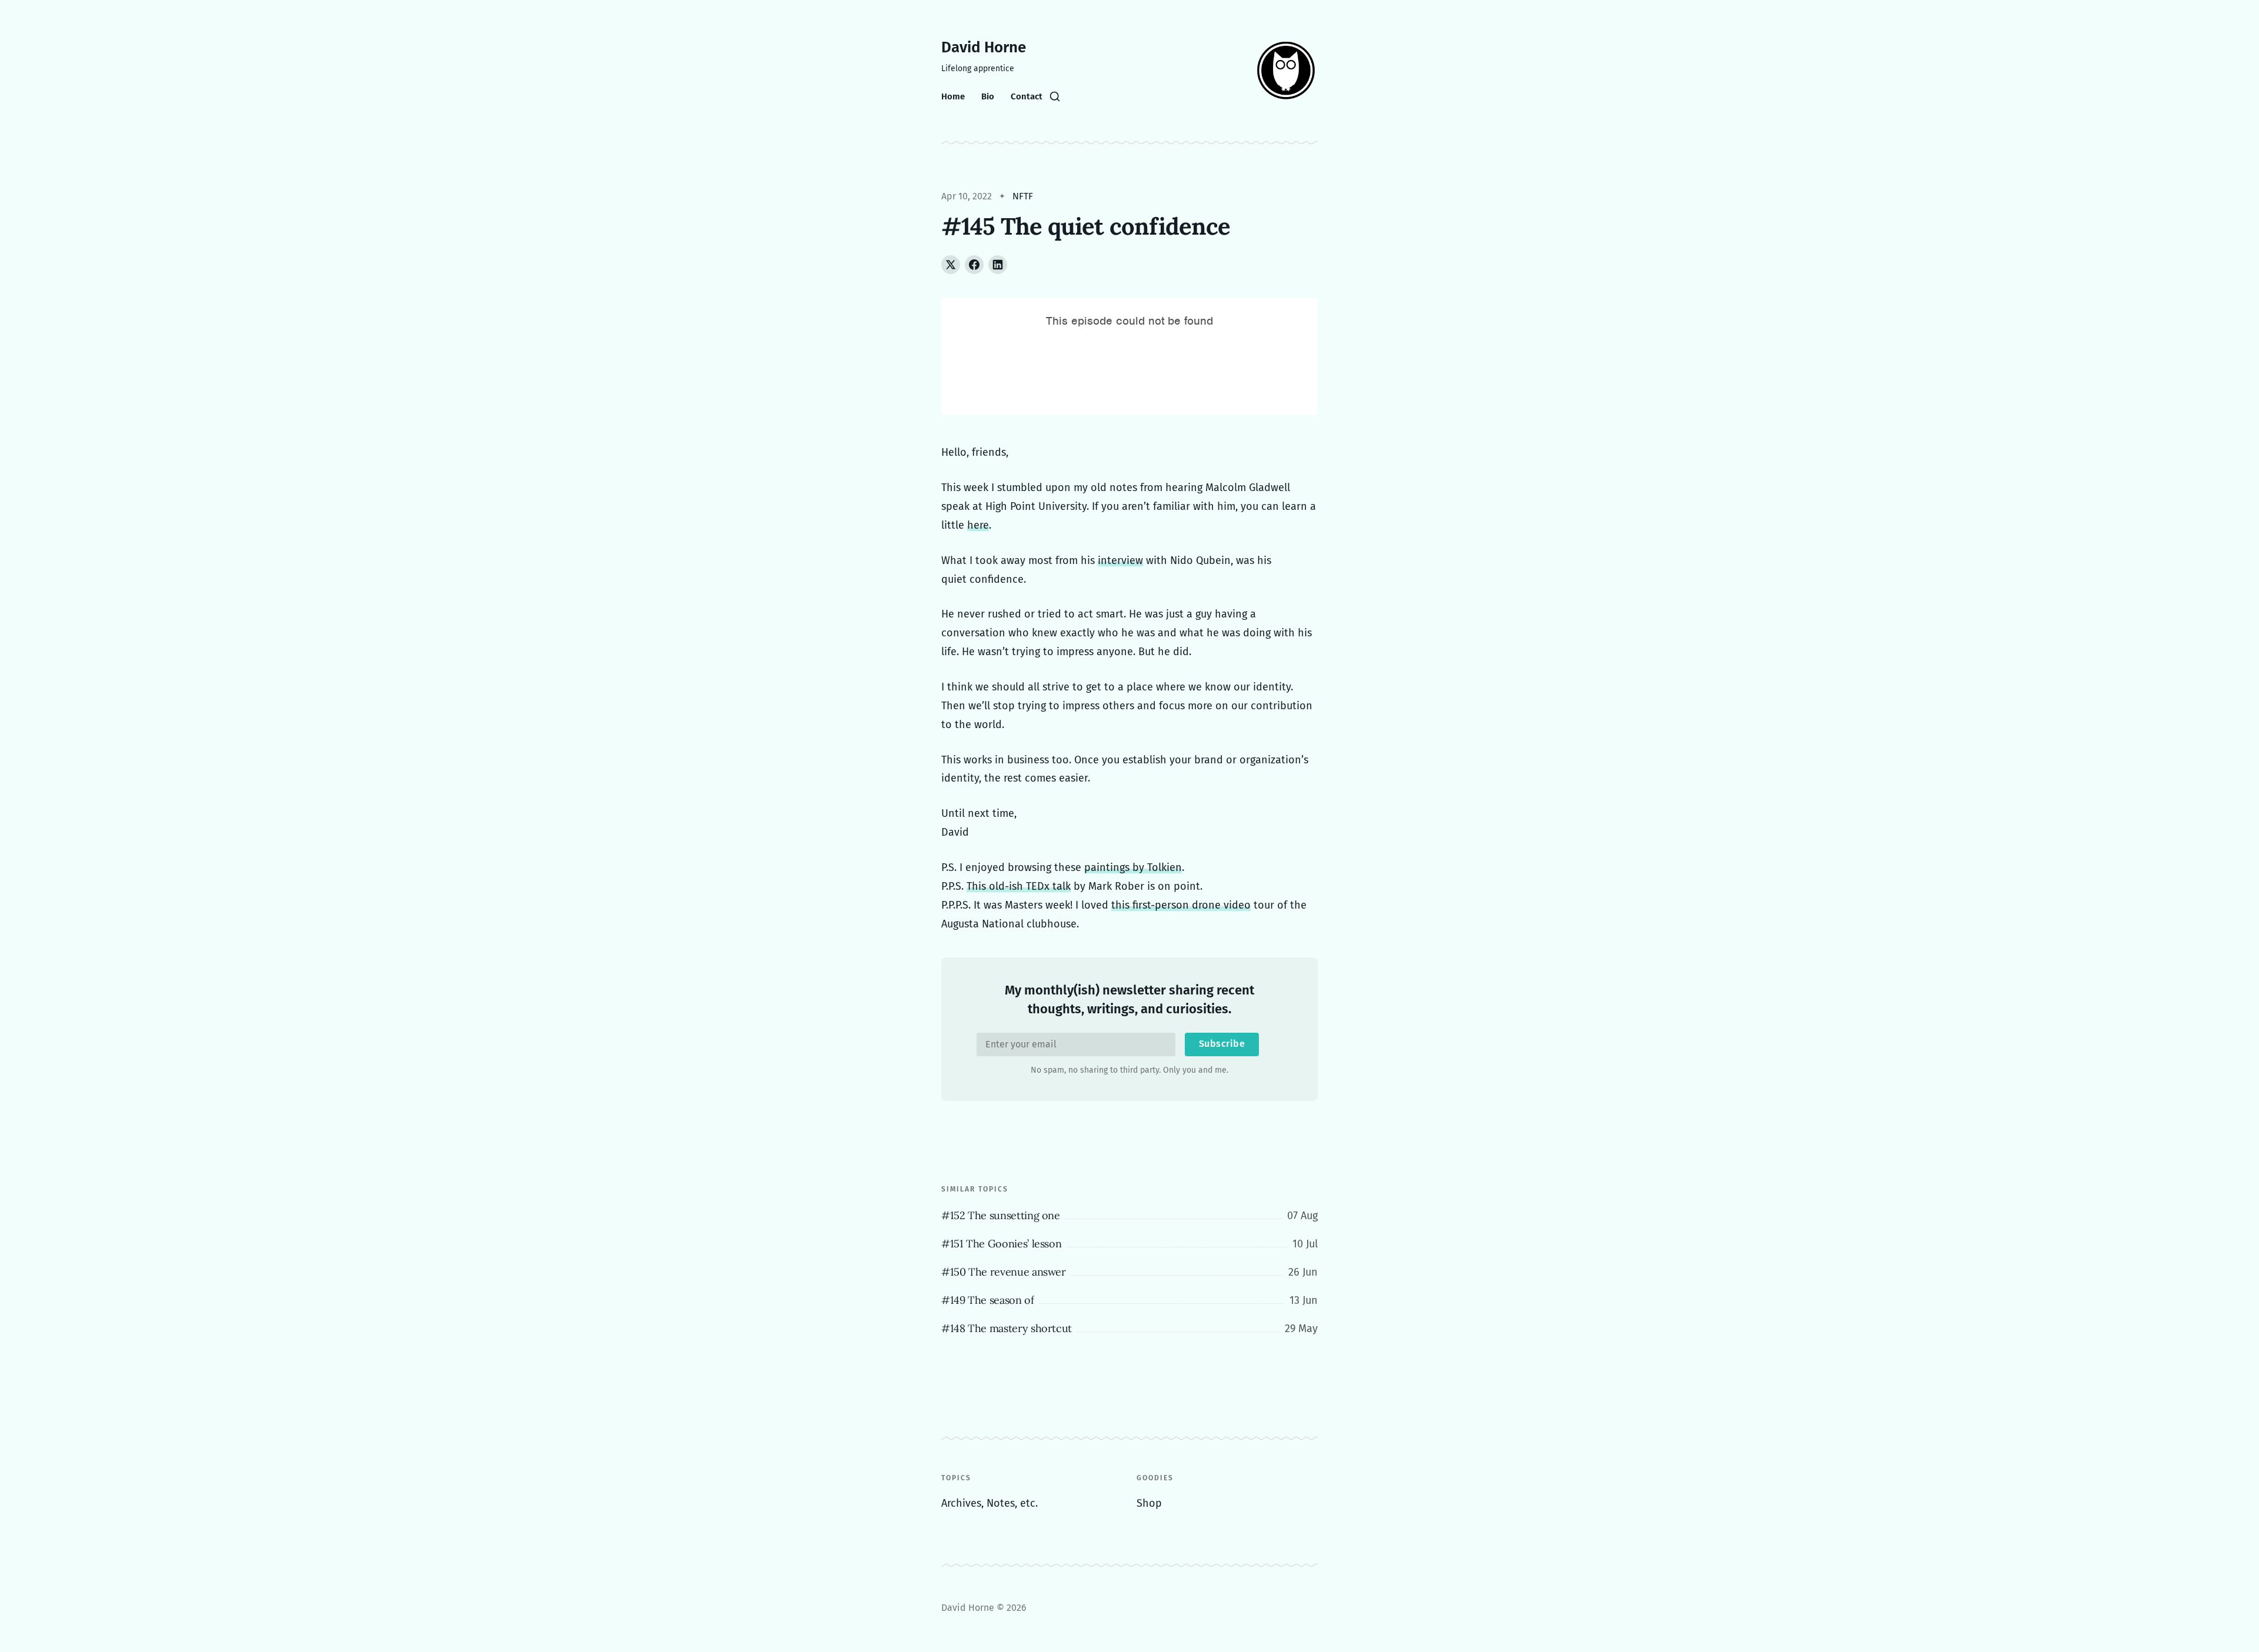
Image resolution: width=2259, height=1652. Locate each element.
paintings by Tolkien (1133, 867)
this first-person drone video (1181, 905)
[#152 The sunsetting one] (1129, 1216)
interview (1120, 560)
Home (953, 96)
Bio (988, 96)
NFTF (1023, 196)
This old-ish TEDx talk (1019, 886)
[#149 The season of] (1129, 1300)
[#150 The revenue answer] (1129, 1272)
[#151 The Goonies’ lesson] (1129, 1244)
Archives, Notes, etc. (989, 1503)
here (978, 525)
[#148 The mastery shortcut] (1129, 1329)
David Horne (984, 47)
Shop (1149, 1503)
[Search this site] (1055, 96)
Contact (1027, 96)
